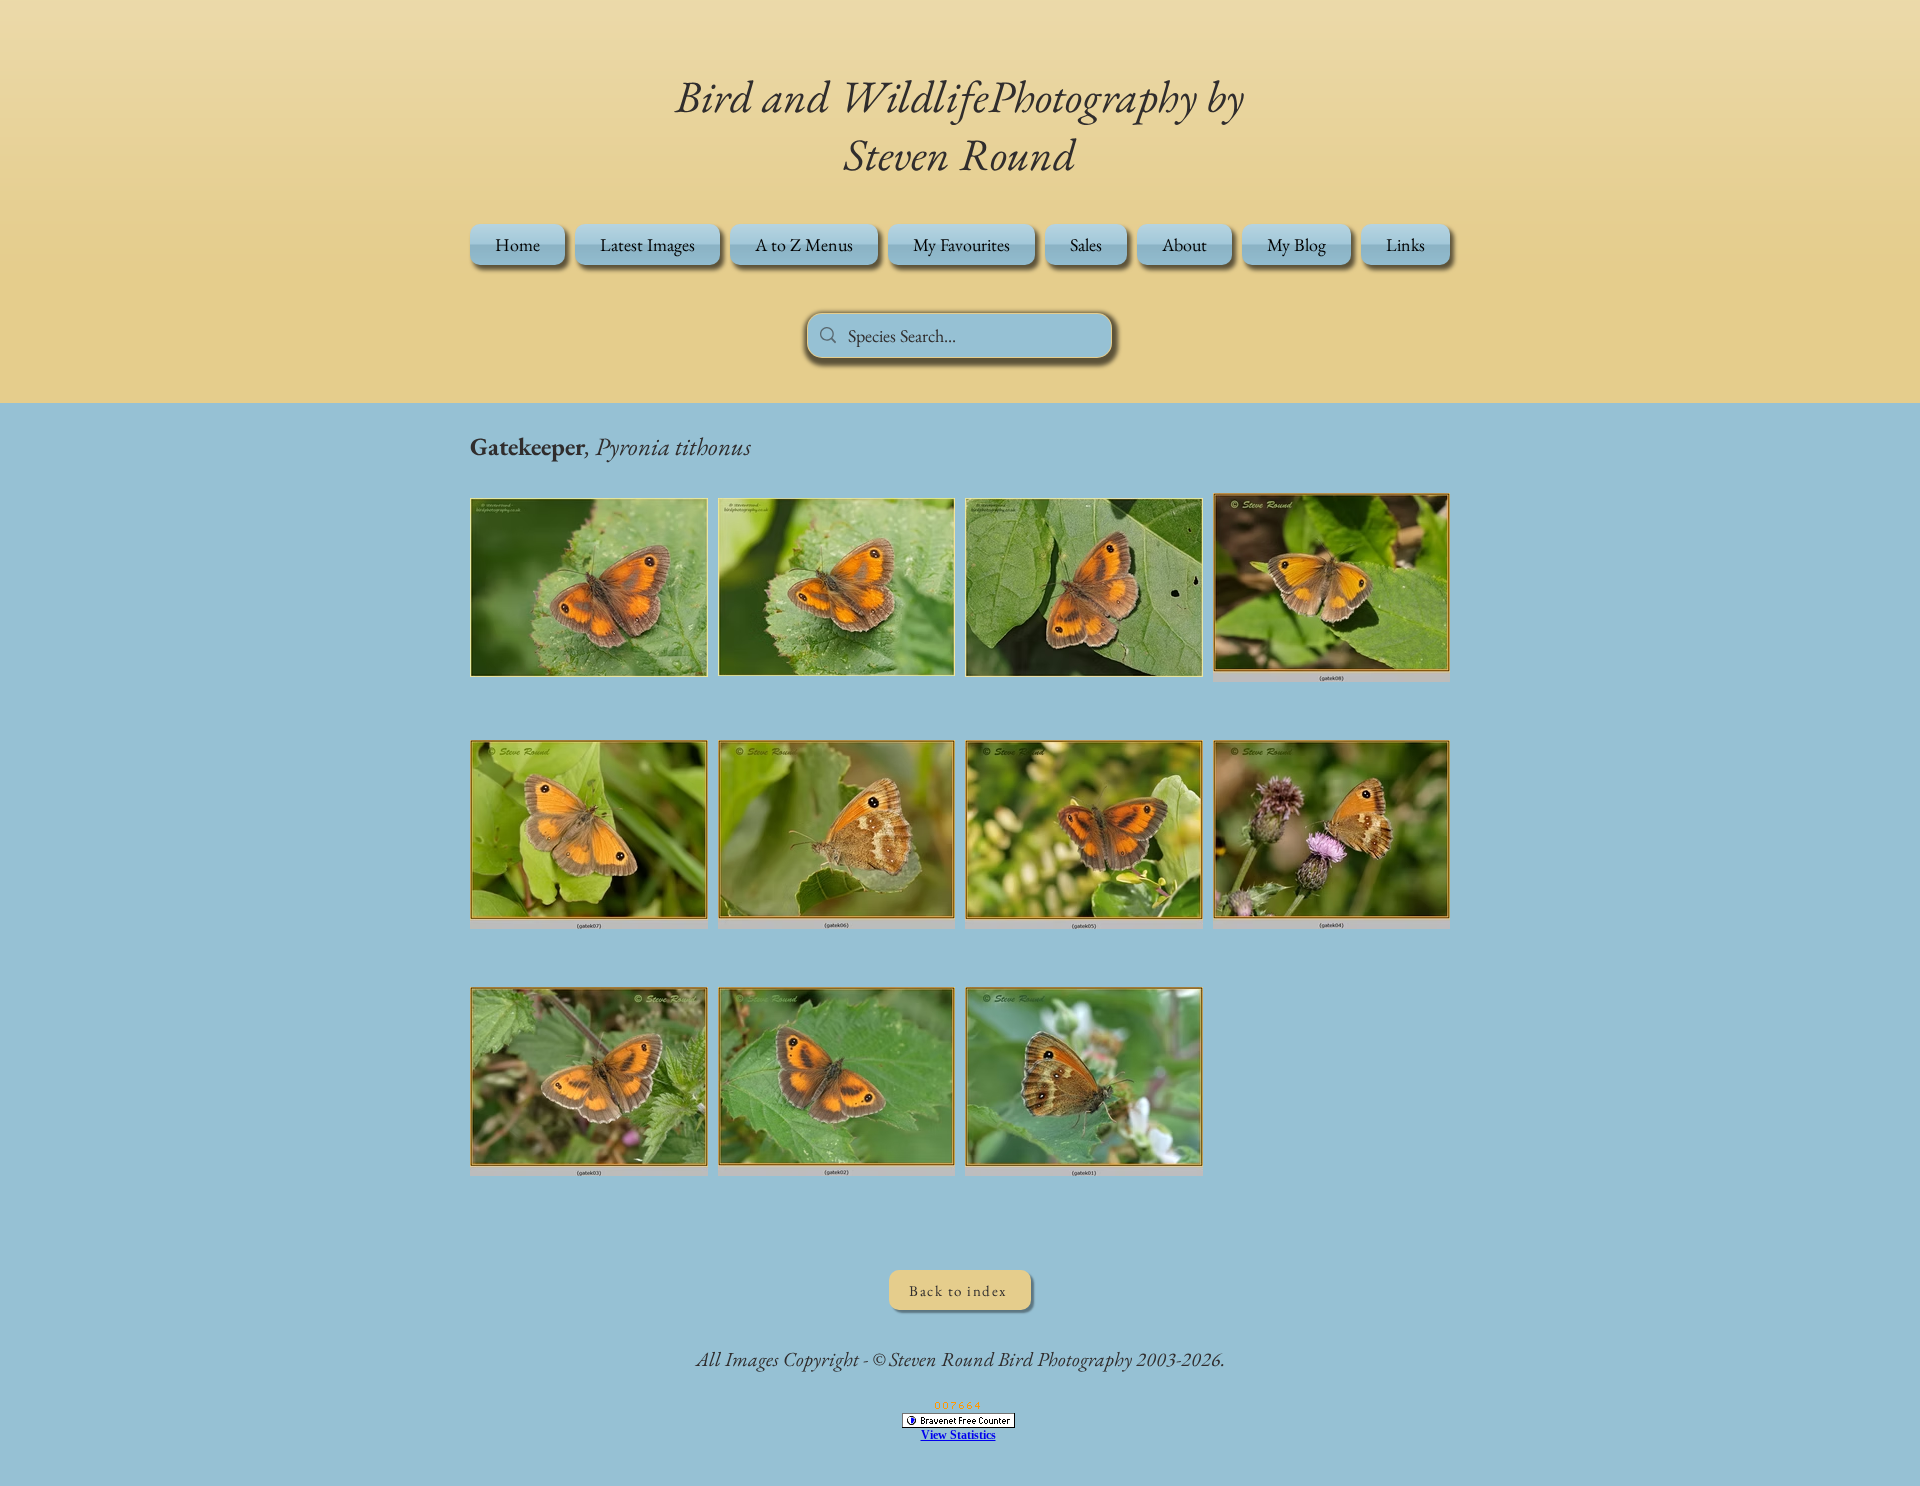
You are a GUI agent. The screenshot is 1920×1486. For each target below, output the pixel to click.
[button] (804, 244)
